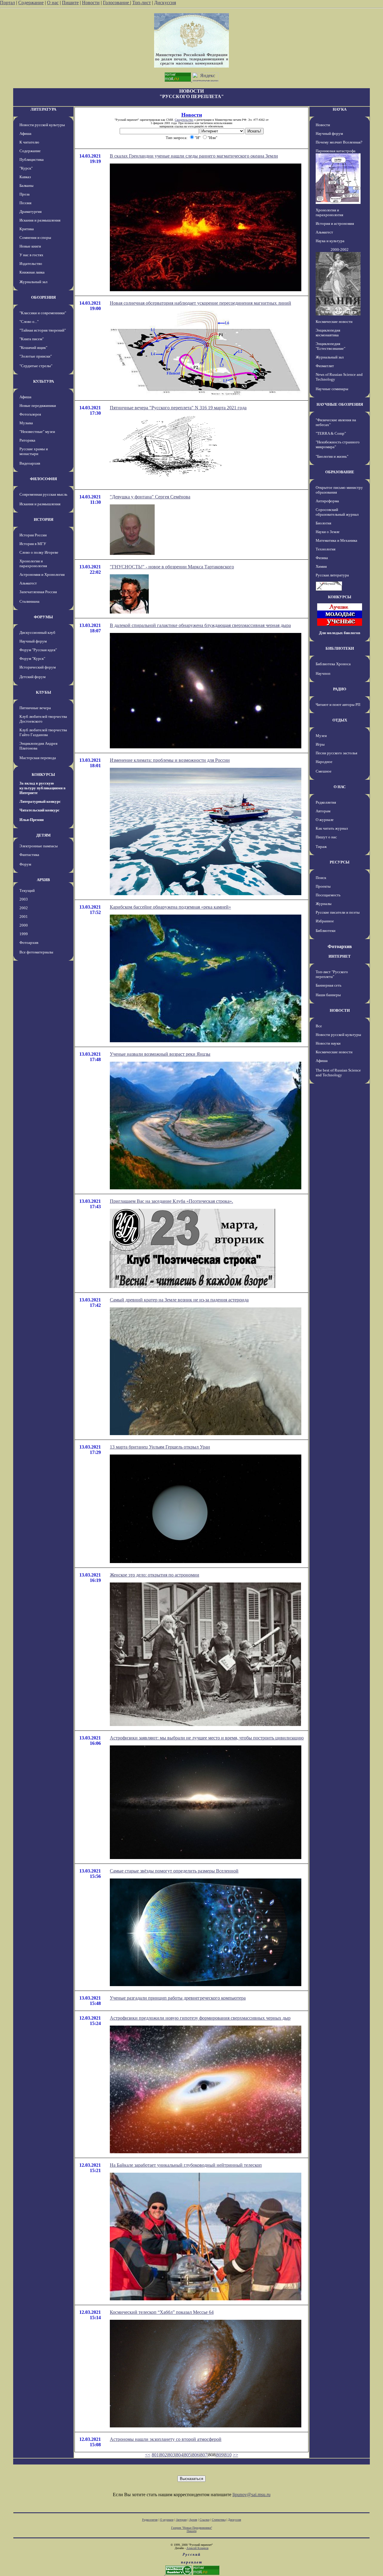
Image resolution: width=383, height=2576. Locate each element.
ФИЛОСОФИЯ (43, 479)
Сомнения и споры (35, 238)
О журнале (325, 820)
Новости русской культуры (42, 125)
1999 (24, 934)
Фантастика (29, 855)
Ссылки (205, 2520)
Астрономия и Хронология (42, 574)
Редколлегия (326, 802)
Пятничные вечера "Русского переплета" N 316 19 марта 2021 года (178, 408)
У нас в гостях (31, 255)
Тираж (321, 847)
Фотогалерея (30, 414)
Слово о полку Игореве (39, 552)
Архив (193, 2520)
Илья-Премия (32, 820)
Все (319, 1026)
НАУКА (340, 109)
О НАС (340, 787)
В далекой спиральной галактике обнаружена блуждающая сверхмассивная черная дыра (200, 625)
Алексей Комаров (197, 2548)
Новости (91, 3)
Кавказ (25, 177)
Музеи (321, 736)
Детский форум (32, 677)
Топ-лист (142, 3)
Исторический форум (38, 667)
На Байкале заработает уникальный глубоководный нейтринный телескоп (186, 2165)
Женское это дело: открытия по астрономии (155, 1575)
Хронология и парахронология (33, 563)
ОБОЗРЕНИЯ (43, 297)
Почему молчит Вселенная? (339, 142)
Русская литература (332, 575)
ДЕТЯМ (43, 835)
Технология (326, 549)
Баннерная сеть (329, 985)
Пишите (70, 3)
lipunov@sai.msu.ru (251, 2495)
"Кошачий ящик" (33, 348)
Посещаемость (328, 895)
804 (180, 2455)
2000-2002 (340, 249)
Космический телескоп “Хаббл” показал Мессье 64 (162, 2312)
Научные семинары (332, 389)
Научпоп (323, 673)
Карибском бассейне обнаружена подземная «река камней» (170, 907)
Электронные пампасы (39, 846)
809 (220, 2455)
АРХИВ (43, 880)
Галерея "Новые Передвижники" (192, 2528)
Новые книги (30, 246)
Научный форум (33, 641)
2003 (24, 899)
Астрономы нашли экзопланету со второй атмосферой (166, 2439)
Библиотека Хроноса (333, 664)
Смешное (324, 771)
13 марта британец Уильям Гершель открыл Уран (160, 1447)
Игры (320, 744)
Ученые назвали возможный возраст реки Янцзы (160, 1054)
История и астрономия (335, 223)
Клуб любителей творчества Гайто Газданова (43, 732)
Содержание (31, 3)
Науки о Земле (328, 532)
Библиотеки (326, 931)
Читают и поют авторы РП (338, 705)
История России (33, 535)
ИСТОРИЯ (44, 519)
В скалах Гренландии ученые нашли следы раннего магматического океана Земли (194, 156)
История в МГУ (33, 544)
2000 (24, 925)
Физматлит (325, 366)
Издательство (31, 264)
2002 (24, 908)
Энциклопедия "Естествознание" (330, 346)
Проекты (323, 886)
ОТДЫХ (340, 720)
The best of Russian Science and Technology (338, 1073)
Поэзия (25, 203)
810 (228, 2455)
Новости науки (328, 1043)
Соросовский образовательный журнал (337, 512)
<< (148, 2455)
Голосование (117, 3)
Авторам (323, 811)
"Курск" (26, 168)
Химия (321, 566)
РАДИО (340, 689)
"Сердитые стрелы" (36, 366)
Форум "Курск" (32, 659)
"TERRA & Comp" (331, 433)
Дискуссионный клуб (37, 632)
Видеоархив (30, 463)
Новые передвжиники (38, 406)
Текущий (27, 891)
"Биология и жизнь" (332, 456)
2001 (24, 917)
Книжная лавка (32, 272)
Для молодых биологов (340, 633)
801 (155, 2455)
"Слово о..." (29, 322)
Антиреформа (327, 501)
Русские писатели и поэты (338, 912)
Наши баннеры (328, 995)
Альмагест (28, 583)
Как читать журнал (332, 828)
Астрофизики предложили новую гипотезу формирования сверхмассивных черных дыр (200, 2018)
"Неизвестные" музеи (37, 432)
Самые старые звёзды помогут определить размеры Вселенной (174, 1871)
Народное (324, 762)
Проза (25, 194)
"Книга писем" (32, 339)
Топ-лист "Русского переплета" (332, 974)
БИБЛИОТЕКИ (340, 648)
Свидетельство (184, 120)
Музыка (26, 423)
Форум (25, 864)
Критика (27, 229)
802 (163, 2455)
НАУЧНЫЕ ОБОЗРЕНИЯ (340, 404)
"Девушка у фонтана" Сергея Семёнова (150, 497)
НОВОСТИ (340, 1010)
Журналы (324, 904)
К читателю (29, 142)
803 (171, 2455)
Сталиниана (29, 601)
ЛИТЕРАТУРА (43, 109)
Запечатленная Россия (38, 592)
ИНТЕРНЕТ (340, 956)
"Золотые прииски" (36, 356)
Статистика (219, 2520)
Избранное (325, 921)
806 (196, 2455)
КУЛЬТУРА (44, 381)
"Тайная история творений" (43, 330)
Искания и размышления (40, 220)
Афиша (25, 133)
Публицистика (32, 160)
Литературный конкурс (40, 801)
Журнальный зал (33, 282)
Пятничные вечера (35, 708)
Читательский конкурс (39, 810)
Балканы (26, 186)
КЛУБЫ (44, 692)
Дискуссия (165, 3)
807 (204, 2455)
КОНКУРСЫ (43, 775)
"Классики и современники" (43, 313)
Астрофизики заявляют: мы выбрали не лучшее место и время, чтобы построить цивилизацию (207, 1738)
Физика (322, 558)
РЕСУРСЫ (340, 862)
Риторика (27, 440)
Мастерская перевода (38, 758)
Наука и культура (330, 241)
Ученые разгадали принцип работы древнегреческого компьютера (178, 1998)
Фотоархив (29, 943)
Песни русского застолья (336, 753)
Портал (7, 3)
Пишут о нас (326, 837)
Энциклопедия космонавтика (328, 333)
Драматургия (31, 212)
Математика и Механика (336, 540)
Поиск (321, 878)
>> (235, 2455)
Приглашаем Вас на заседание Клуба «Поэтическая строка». (171, 1201)
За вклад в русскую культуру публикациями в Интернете (42, 788)
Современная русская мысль (43, 494)
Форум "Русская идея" (38, 650)
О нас (53, 3)
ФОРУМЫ (43, 617)
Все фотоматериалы (36, 952)
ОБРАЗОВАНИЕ (340, 472)
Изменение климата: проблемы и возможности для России (170, 760)
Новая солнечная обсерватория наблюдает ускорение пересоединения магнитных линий (200, 303)
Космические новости (334, 322)
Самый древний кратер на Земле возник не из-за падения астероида (179, 1300)
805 (188, 2455)
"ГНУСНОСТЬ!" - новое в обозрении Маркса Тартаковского (172, 567)
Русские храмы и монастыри (34, 451)
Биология (323, 523)
